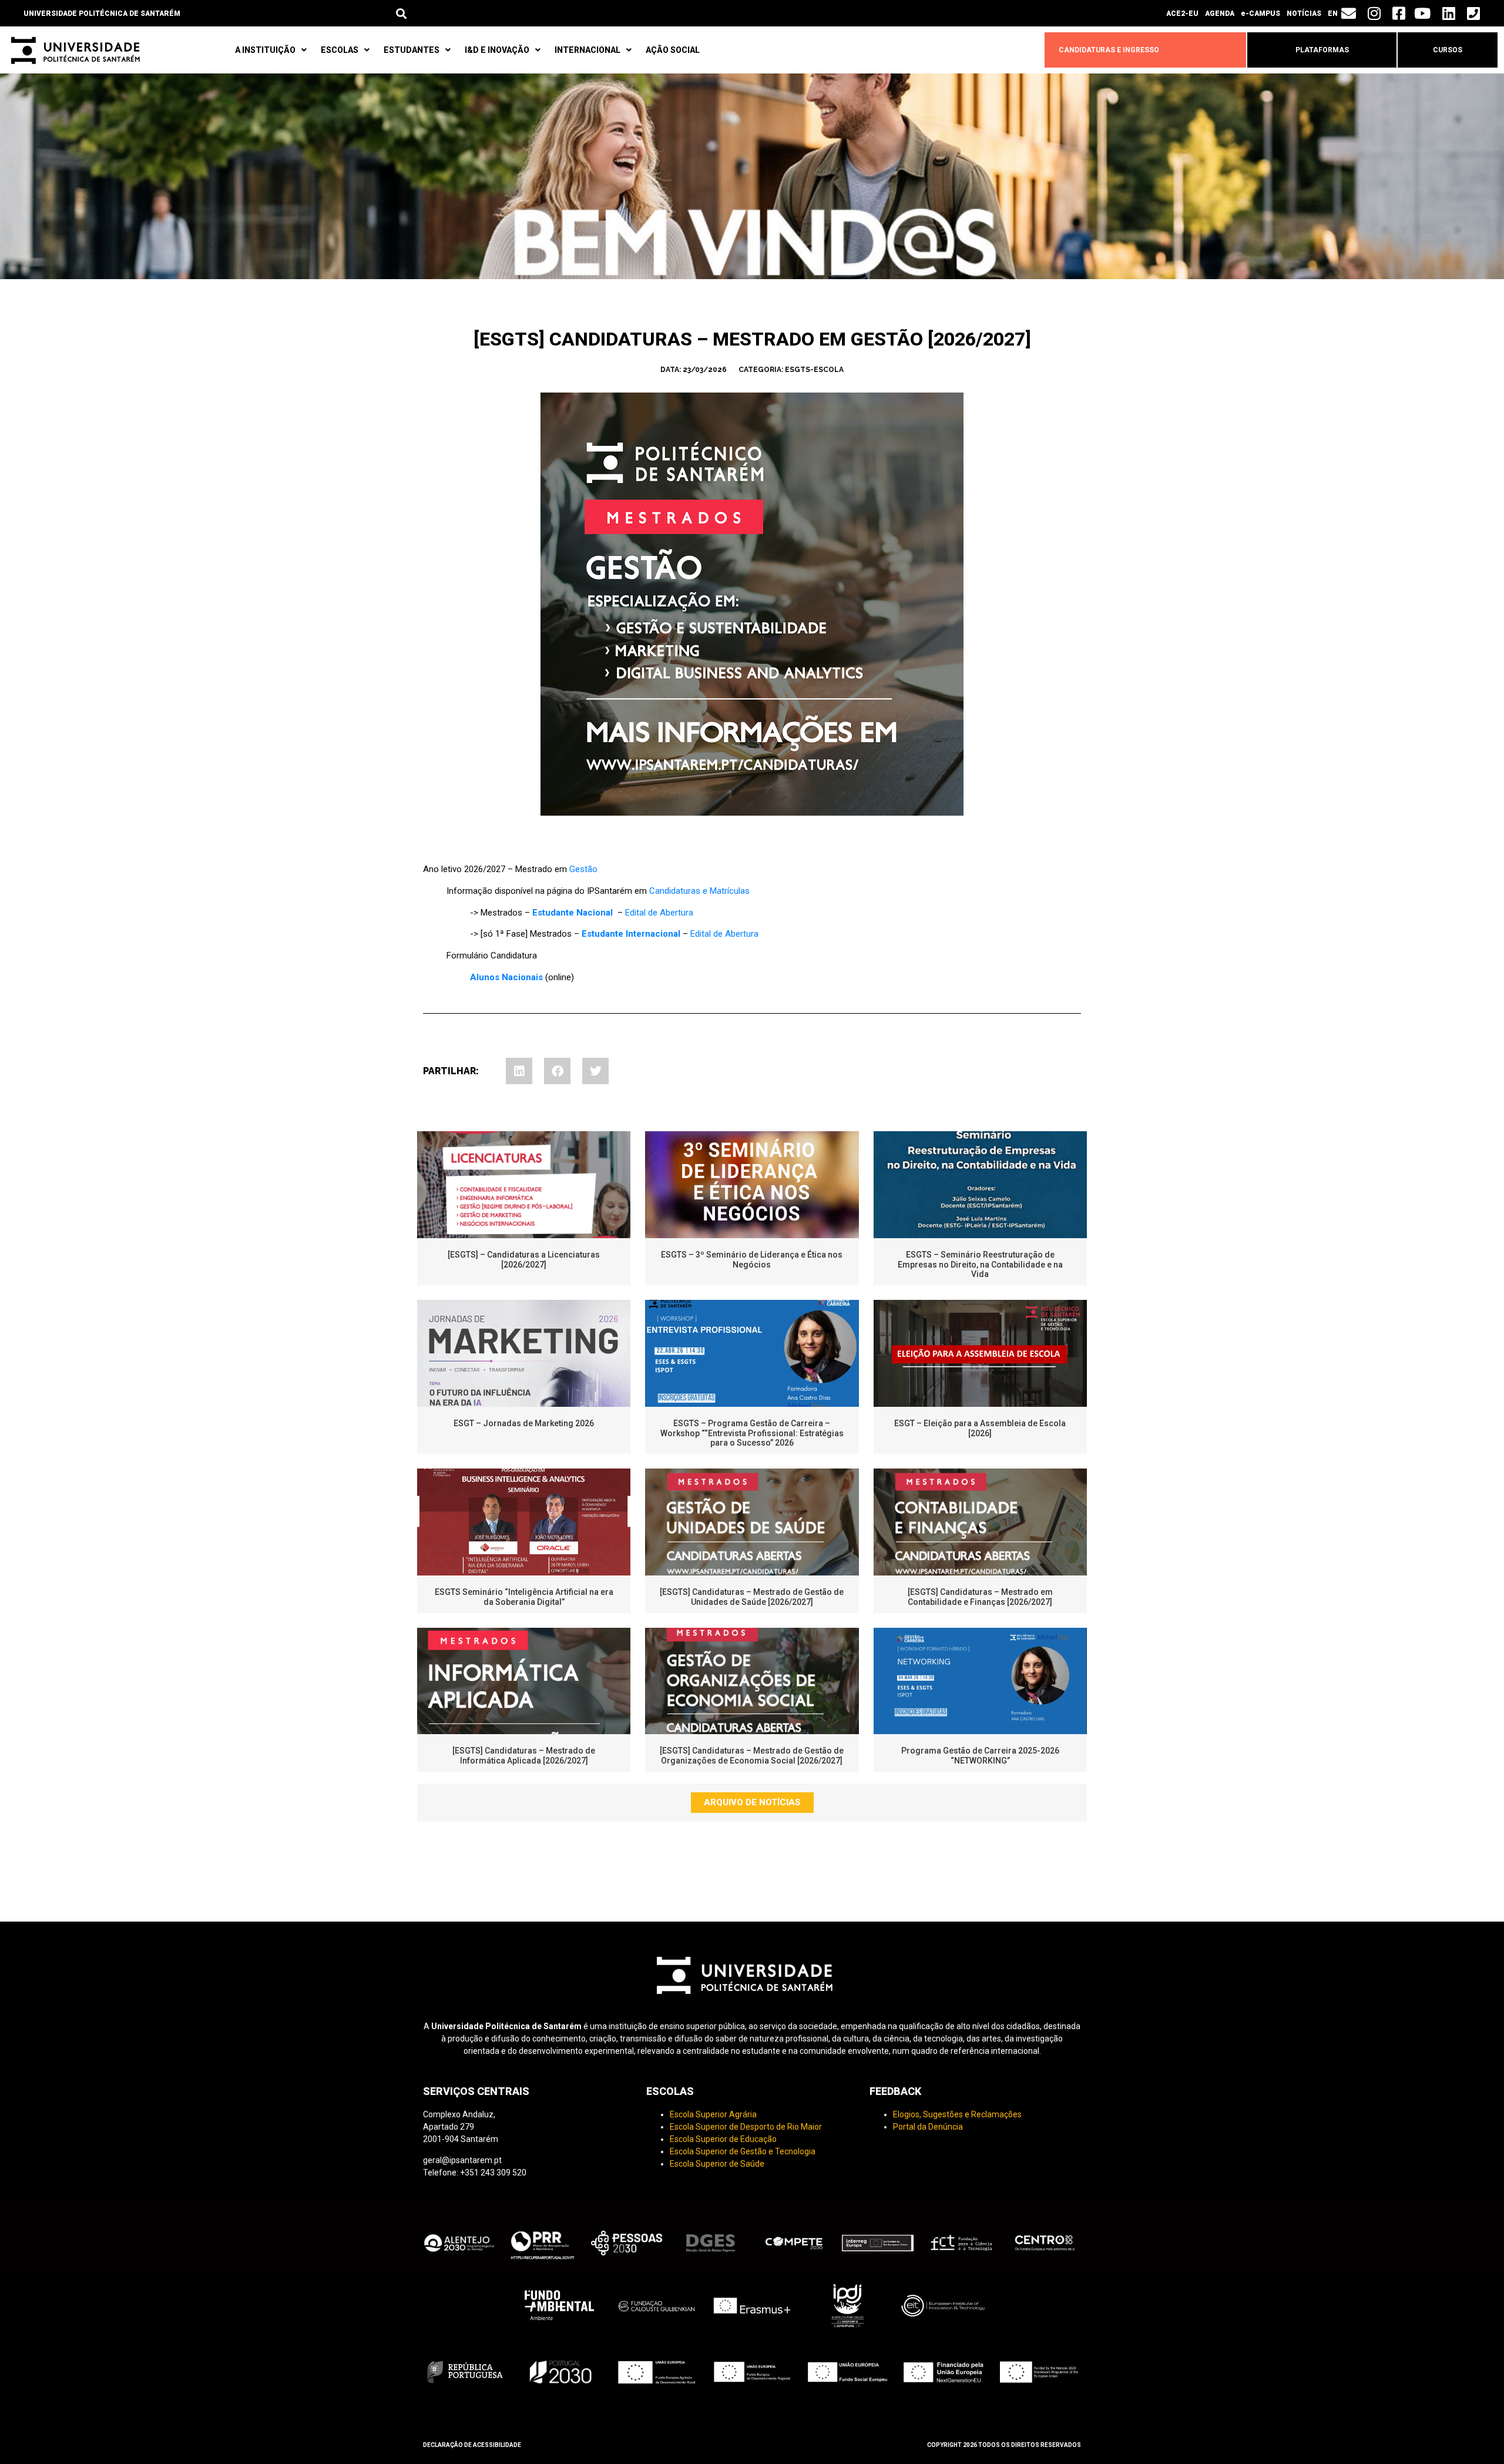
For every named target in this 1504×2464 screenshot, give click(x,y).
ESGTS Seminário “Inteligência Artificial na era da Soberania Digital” (524, 1597)
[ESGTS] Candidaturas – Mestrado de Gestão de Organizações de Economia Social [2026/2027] (752, 1756)
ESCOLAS (340, 50)
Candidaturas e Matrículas (699, 891)
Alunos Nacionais (506, 977)
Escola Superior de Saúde (717, 2164)
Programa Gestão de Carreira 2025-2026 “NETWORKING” (980, 1756)
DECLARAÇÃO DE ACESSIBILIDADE (472, 2445)
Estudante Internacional (631, 934)
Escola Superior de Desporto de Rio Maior (746, 2127)
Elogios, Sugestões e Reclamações (957, 2114)
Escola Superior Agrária (713, 2114)
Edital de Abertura (659, 913)
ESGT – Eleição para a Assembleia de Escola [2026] (980, 1428)
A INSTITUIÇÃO (265, 50)
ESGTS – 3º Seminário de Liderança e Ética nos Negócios (752, 1260)
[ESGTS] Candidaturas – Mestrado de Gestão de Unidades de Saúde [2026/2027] (752, 1597)
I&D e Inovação (497, 50)
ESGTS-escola (814, 370)
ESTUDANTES (412, 50)
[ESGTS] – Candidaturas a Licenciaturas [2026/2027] (524, 1260)
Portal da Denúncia (928, 2127)
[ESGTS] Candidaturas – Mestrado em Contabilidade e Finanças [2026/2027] (980, 1597)
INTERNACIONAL (587, 50)
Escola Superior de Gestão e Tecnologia (743, 2151)
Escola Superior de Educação (723, 2139)
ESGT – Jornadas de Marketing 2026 (524, 1423)
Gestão (583, 869)
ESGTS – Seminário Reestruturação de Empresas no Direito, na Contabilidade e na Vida (980, 1265)
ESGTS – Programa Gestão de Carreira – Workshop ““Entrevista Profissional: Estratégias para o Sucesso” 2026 (752, 1433)
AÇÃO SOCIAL (673, 50)
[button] (402, 13)
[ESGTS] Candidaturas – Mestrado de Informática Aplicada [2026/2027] (524, 1756)
